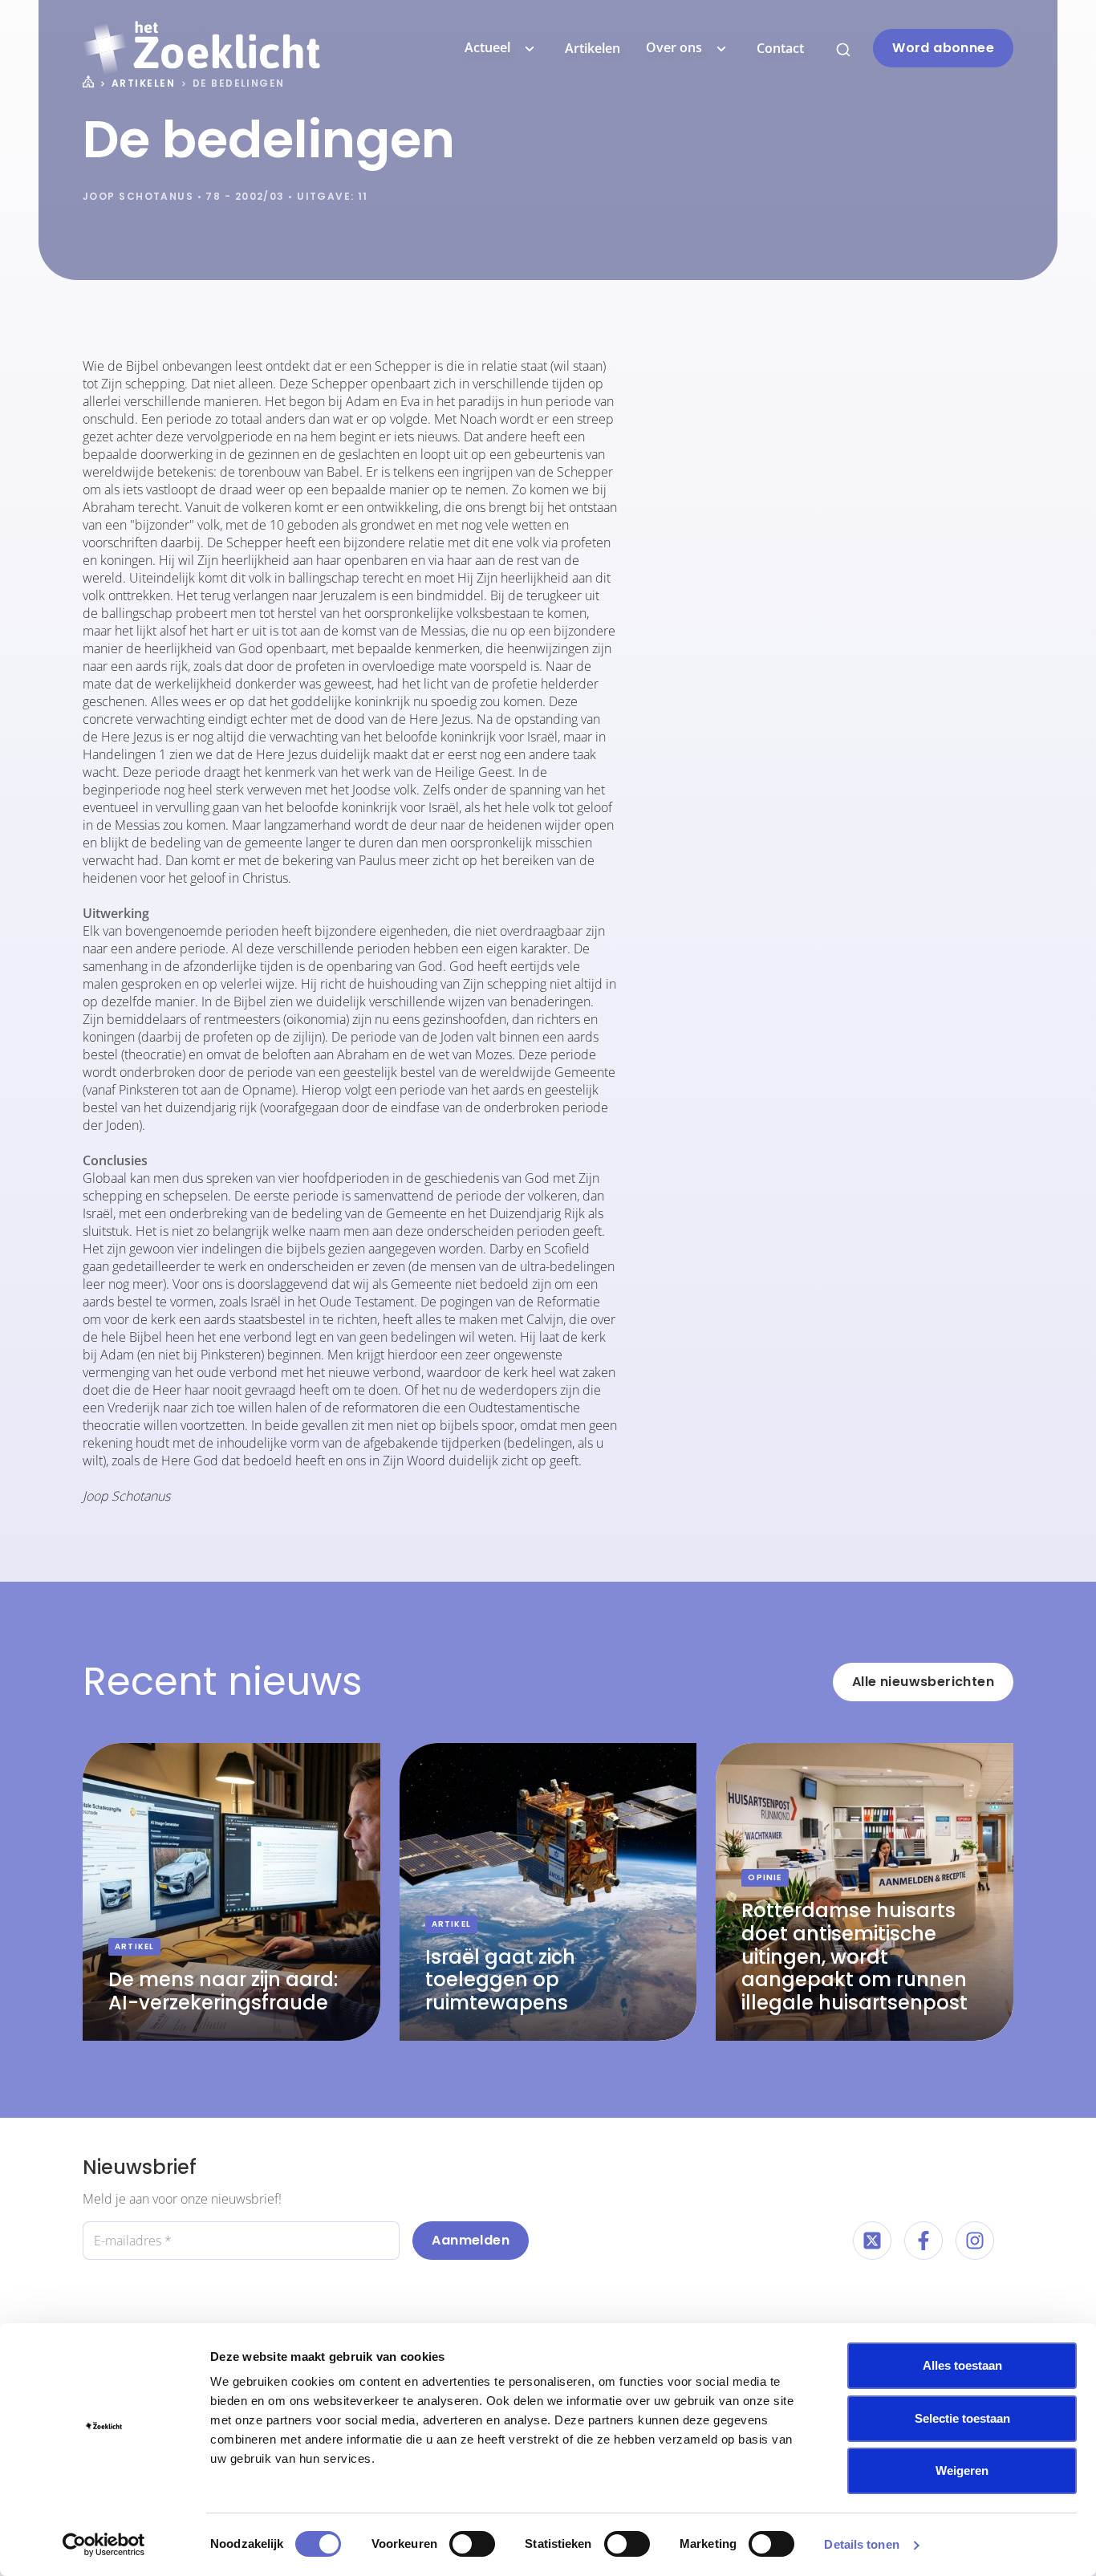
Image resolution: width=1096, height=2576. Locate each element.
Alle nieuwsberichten (923, 1682)
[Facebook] (923, 2241)
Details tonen (861, 2544)
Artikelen (593, 48)
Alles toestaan (962, 2365)
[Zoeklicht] (201, 48)
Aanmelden (471, 2240)
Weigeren (962, 2470)
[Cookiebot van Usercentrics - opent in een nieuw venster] (104, 2545)
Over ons (674, 47)
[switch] (472, 2544)
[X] (872, 2241)
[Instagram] (975, 2241)
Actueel (487, 47)
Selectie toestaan (962, 2418)
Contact (780, 48)
